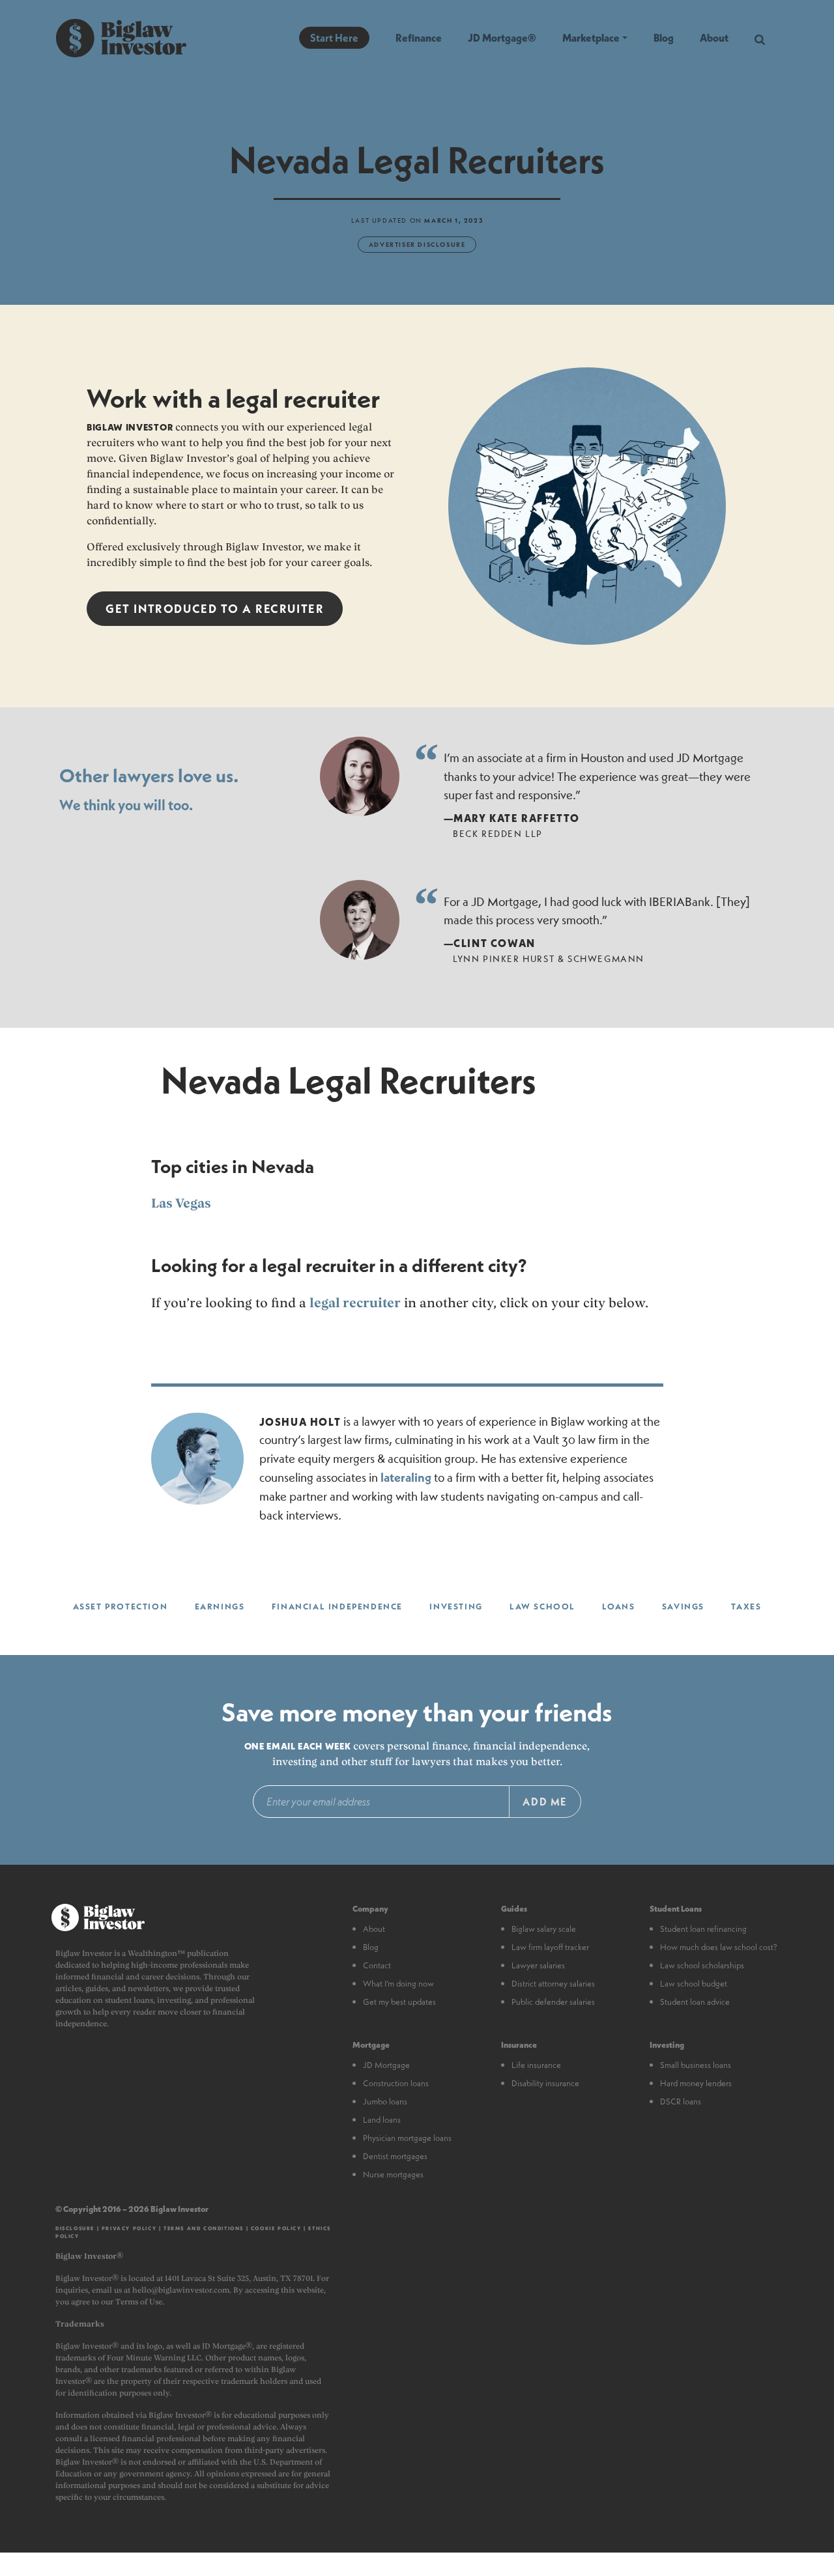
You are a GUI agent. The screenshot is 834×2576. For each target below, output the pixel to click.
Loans (618, 1606)
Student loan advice (695, 2002)
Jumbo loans (385, 2101)
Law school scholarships (702, 1965)
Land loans (382, 2119)
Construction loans (396, 2083)
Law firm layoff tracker (550, 1947)
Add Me (545, 1801)
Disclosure (75, 2228)
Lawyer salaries (538, 1965)
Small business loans (696, 2065)
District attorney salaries (553, 1983)
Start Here (334, 37)
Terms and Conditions (204, 2228)
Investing (456, 1606)
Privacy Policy (129, 2228)
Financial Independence (337, 1606)
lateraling (406, 1478)
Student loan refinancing (703, 1929)
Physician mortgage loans (407, 2138)
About (714, 37)
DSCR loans (681, 2101)
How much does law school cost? (719, 1947)
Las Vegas (181, 1203)
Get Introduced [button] (215, 609)
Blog (664, 37)
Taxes (746, 1606)
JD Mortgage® (502, 37)
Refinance (419, 37)
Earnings (220, 1606)
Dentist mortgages (395, 2156)
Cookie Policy (276, 2228)
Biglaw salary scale (544, 1929)
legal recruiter (355, 1303)
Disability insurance (545, 2083)
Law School (542, 1606)
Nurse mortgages (393, 2174)
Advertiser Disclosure (417, 244)
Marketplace (591, 37)
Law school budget (694, 1983)
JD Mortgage (386, 2065)
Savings (683, 1606)
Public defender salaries (553, 2002)
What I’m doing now (398, 1983)
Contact (377, 1965)
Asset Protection (121, 1606)
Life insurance (536, 2065)
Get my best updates (399, 2002)
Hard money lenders (696, 2083)
